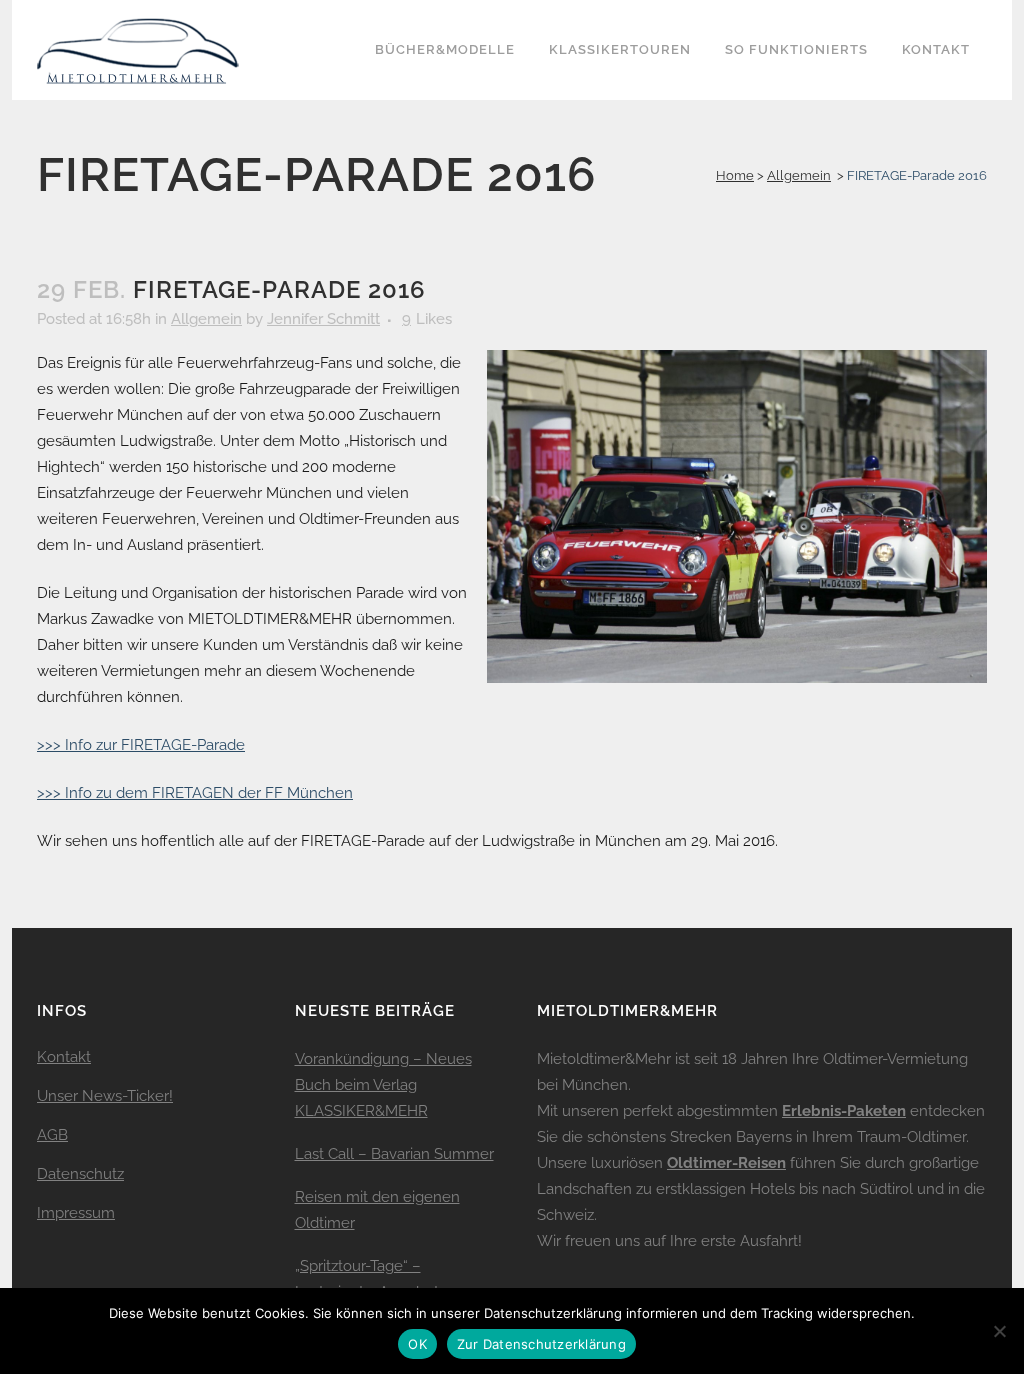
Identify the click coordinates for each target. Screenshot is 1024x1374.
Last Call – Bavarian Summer (394, 1154)
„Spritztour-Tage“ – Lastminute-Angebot (367, 1279)
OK (417, 1344)
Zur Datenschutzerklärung (541, 1344)
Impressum (76, 1213)
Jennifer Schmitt (323, 319)
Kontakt (64, 1057)
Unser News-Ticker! (105, 1096)
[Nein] (999, 1331)
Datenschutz (80, 1174)
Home (735, 175)
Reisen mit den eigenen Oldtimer (377, 1210)
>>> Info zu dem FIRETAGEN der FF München (195, 793)
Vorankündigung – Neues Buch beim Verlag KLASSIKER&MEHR (383, 1085)
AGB (52, 1135)
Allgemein (799, 175)
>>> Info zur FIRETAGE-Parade (141, 745)
